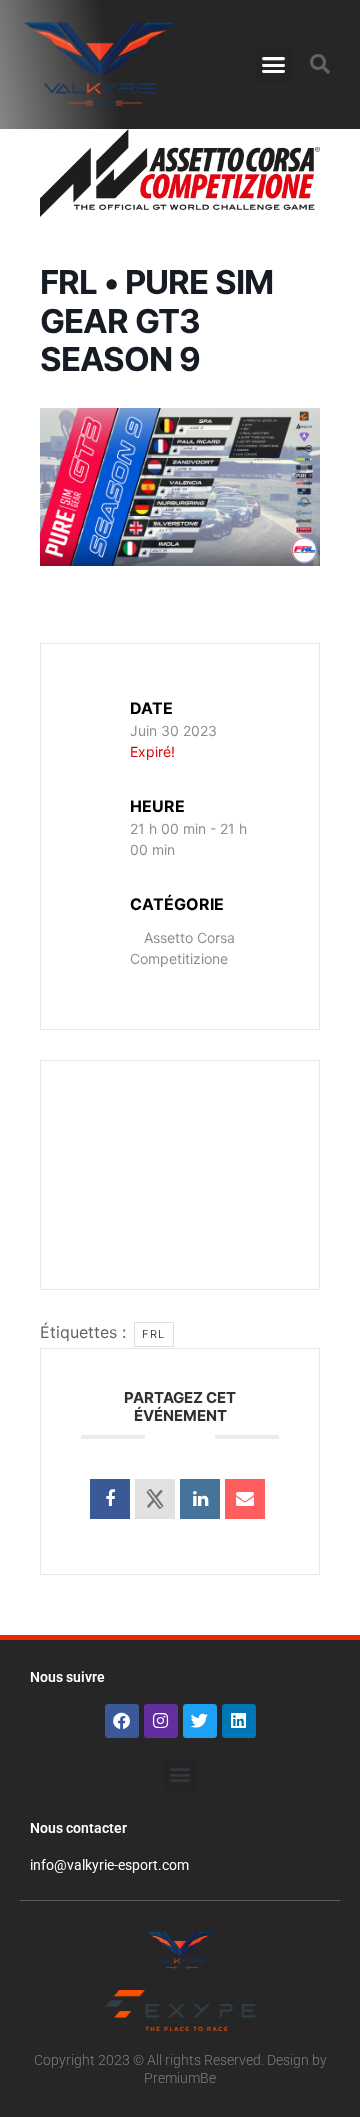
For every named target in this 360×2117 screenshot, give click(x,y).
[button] (274, 65)
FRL (154, 1334)
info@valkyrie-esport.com (109, 1865)
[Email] (245, 1499)
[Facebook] (122, 1721)
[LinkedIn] (200, 1499)
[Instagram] (161, 1721)
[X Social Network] (155, 1499)
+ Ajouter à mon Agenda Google (185, 1137)
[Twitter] (200, 1721)
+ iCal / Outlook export (185, 1196)
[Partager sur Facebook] (110, 1499)
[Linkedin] (239, 1721)
